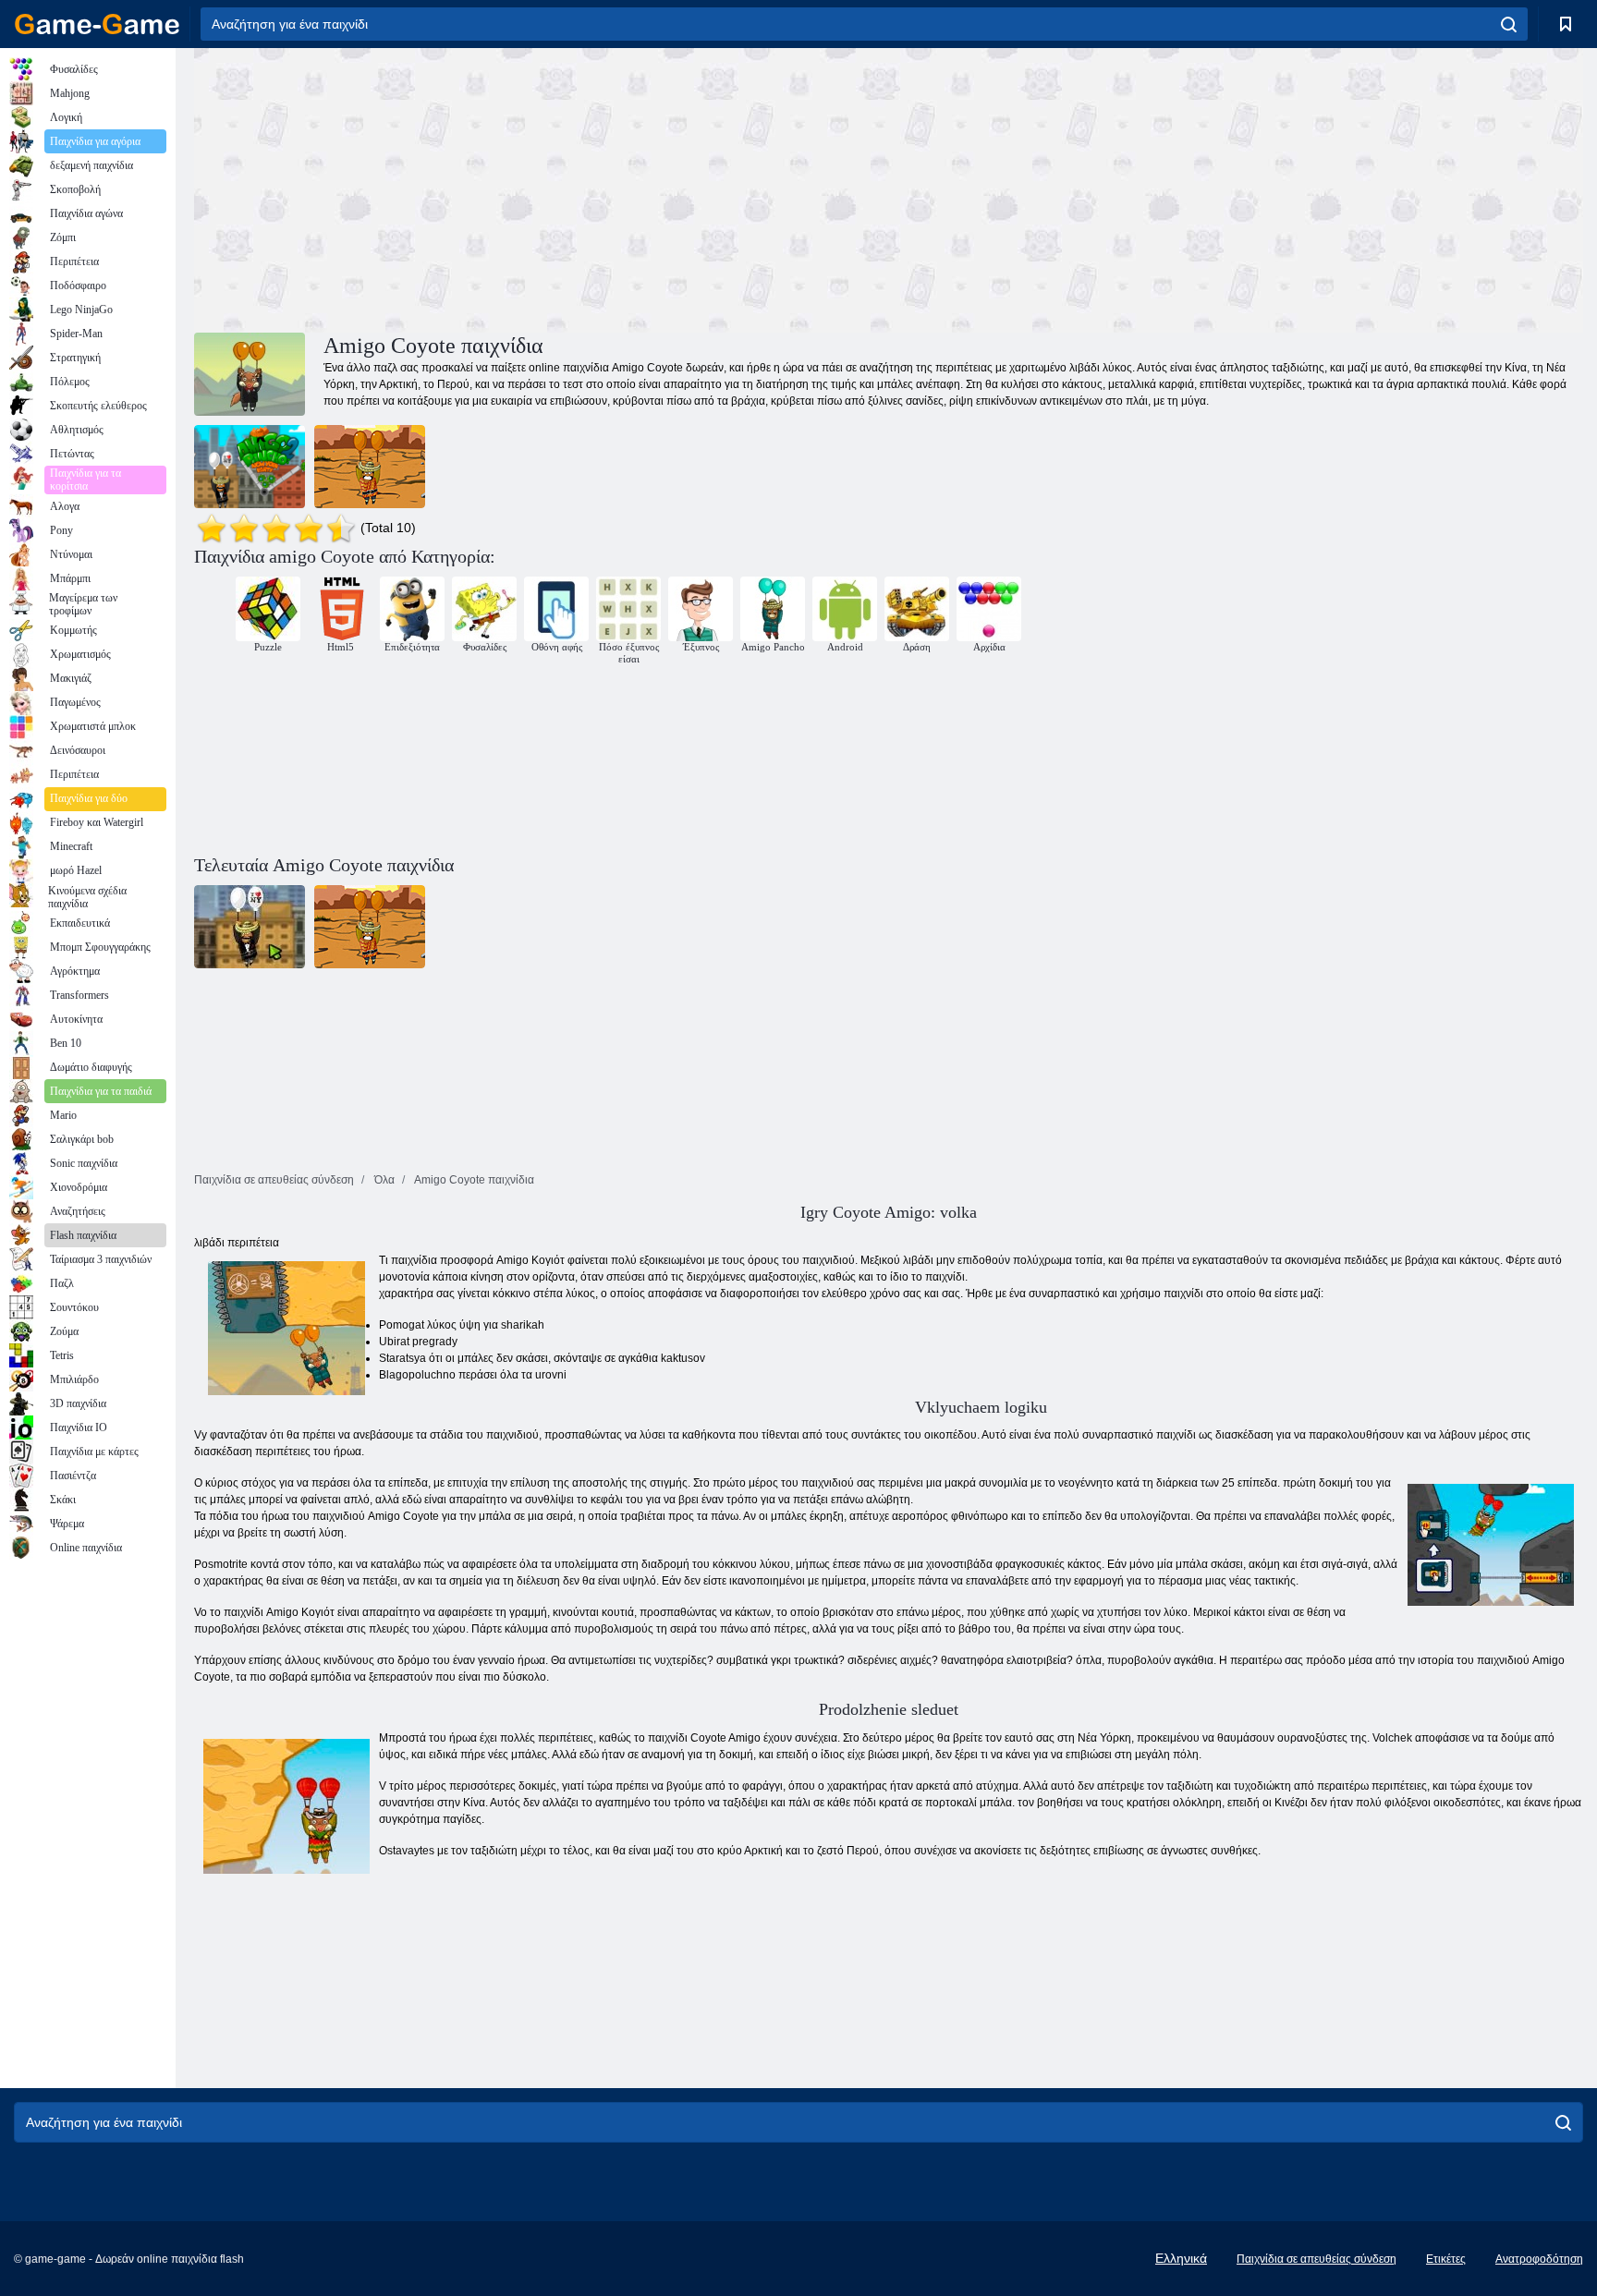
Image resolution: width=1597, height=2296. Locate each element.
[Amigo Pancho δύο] (250, 467)
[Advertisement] (542, 188)
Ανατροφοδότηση (1539, 2259)
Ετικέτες (1446, 2259)
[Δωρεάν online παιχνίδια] (97, 24)
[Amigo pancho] (370, 467)
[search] (1509, 24)
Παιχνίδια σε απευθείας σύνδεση (1317, 2259)
